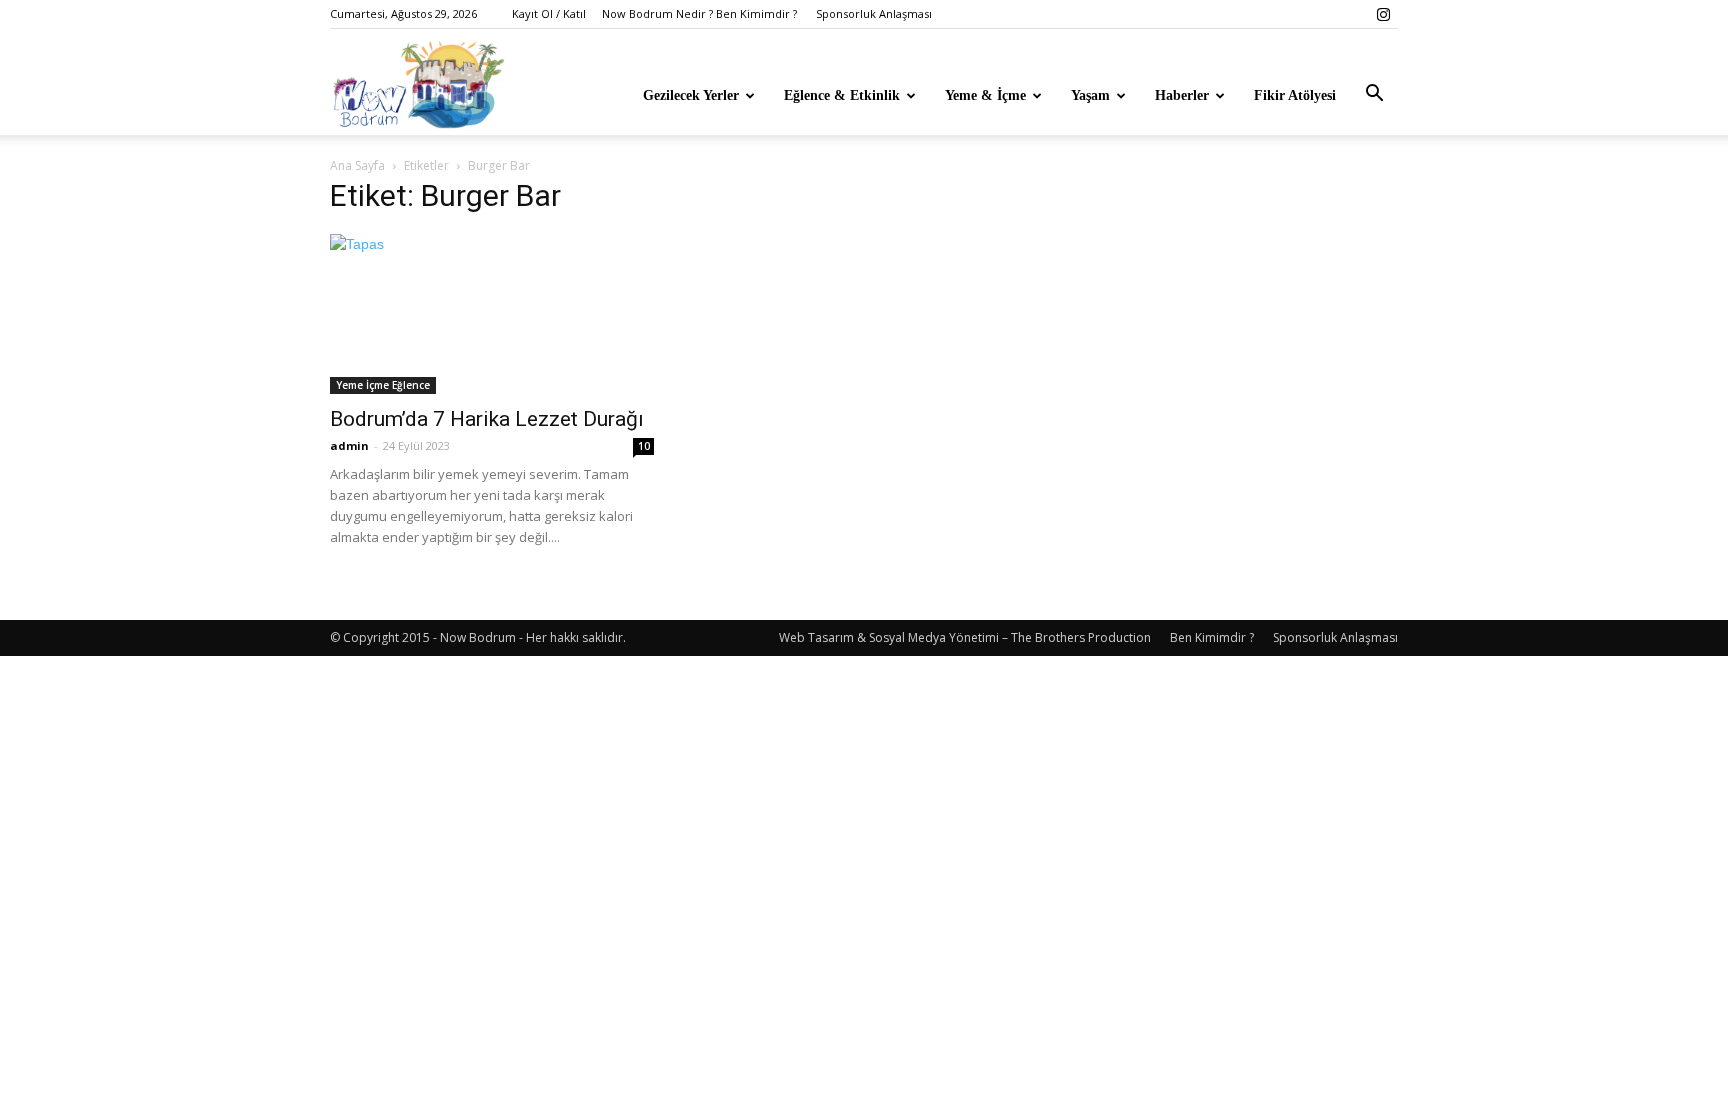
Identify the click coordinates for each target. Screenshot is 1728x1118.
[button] (1374, 94)
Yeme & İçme (985, 95)
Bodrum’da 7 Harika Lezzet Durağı (487, 419)
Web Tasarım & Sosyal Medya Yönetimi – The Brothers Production (965, 637)
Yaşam (1090, 95)
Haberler (1182, 95)
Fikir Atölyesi (1295, 95)
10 (644, 446)
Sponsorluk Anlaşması (874, 13)
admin (349, 445)
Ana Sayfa (357, 165)
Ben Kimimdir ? (1212, 637)
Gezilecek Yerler (691, 95)
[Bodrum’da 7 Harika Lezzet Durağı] (492, 314)
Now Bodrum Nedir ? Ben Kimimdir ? (699, 13)
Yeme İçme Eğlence (383, 385)
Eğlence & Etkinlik (842, 95)
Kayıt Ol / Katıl (549, 13)
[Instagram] (1383, 14)
